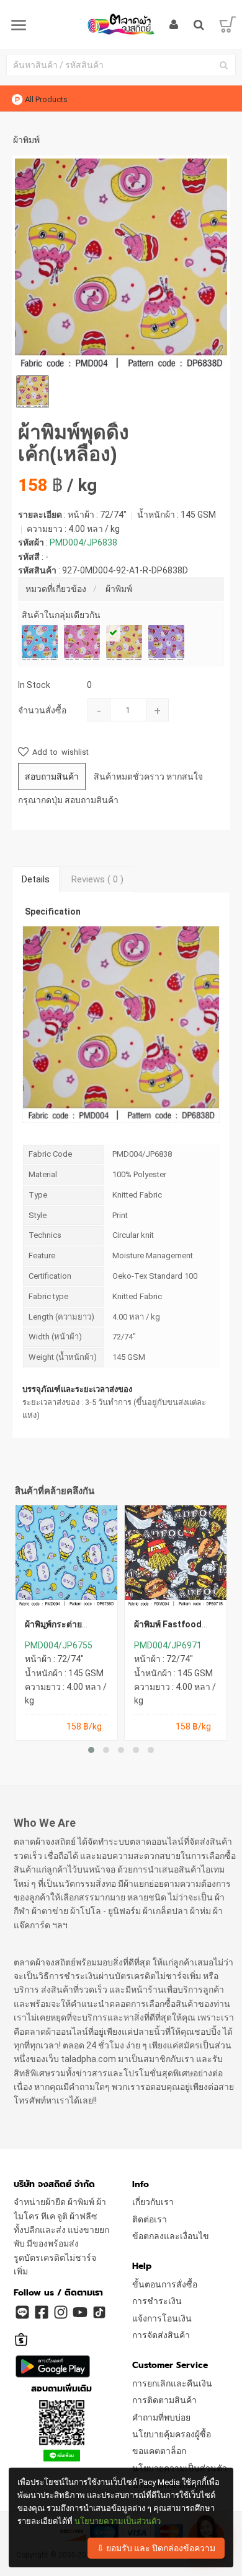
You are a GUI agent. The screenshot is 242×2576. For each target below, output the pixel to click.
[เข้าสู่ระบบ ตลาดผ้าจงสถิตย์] (174, 25)
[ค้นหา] (223, 65)
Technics (45, 1235)
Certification (50, 1276)
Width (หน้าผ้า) (55, 1337)
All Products (46, 99)
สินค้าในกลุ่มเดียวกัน (61, 615)
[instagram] (60, 2312)
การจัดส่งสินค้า (161, 2335)
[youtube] (79, 2312)
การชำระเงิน (157, 2301)
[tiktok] (99, 2312)
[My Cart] (228, 25)
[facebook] (41, 2312)
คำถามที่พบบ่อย (161, 2417)
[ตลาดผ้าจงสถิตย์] (121, 24)
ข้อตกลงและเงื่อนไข (171, 2236)
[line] (22, 2312)
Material (43, 1174)
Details (36, 879)
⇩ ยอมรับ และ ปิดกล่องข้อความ (156, 2548)
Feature (42, 1255)
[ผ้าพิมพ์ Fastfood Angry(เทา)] (176, 1556)
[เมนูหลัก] (19, 26)
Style (38, 1215)
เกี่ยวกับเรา (153, 2202)
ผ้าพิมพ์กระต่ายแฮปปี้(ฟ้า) (53, 1629)
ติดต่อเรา (150, 2219)
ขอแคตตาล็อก (159, 2451)
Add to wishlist (59, 752)
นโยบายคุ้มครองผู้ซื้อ (172, 2434)
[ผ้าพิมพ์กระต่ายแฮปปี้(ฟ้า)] (66, 1556)
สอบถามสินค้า (52, 777)
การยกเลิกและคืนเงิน (172, 2383)
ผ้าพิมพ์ (119, 589)
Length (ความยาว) (61, 1317)
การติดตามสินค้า (164, 2400)
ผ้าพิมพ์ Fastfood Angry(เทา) (168, 1629)
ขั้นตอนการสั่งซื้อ (165, 2284)
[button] (91, 1750)
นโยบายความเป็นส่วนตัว (118, 2521)
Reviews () (97, 879)
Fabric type (48, 1296)
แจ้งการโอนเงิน (162, 2318)
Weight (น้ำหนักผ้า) (63, 1357)
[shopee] (22, 2334)
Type (38, 1195)
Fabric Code (50, 1154)
